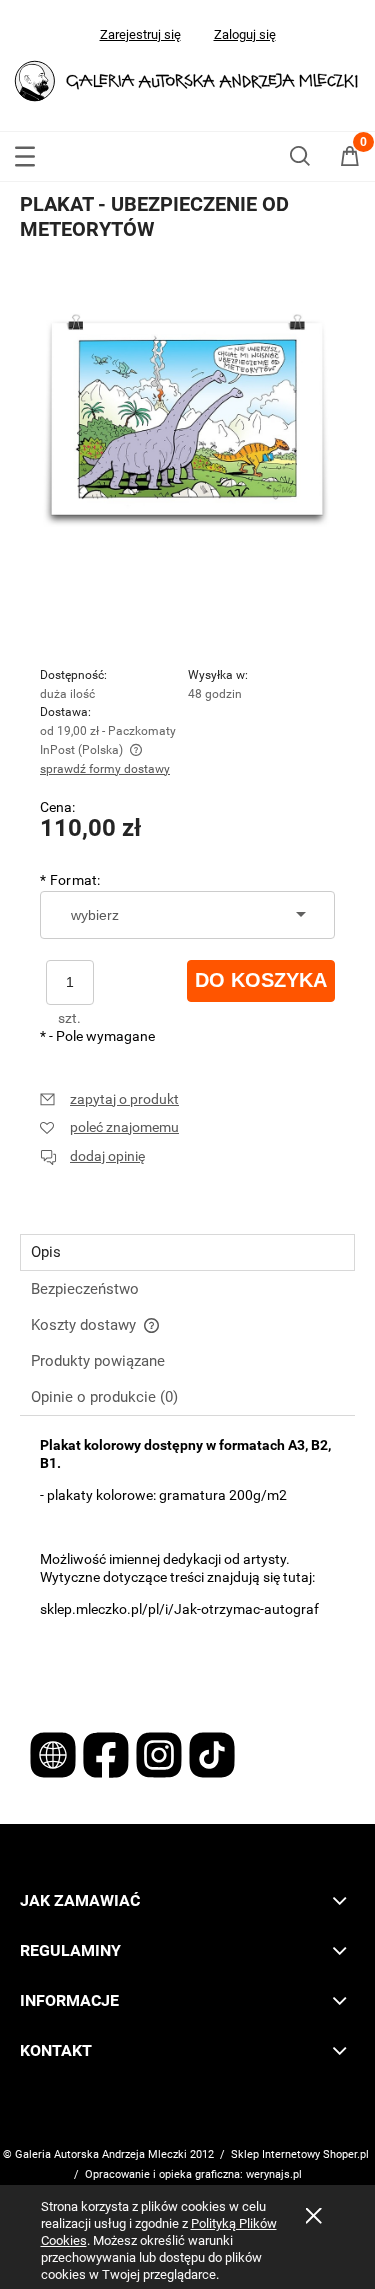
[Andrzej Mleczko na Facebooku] (107, 1754)
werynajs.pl (274, 2174)
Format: (70, 880)
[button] (25, 152)
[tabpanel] (187, 1560)
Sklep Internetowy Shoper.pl (300, 2154)
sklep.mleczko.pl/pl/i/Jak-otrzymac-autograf (179, 1609)
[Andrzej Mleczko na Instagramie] (160, 1754)
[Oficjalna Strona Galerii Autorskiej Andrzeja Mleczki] (54, 1754)
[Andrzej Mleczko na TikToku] (212, 1754)
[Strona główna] (187, 78)
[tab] (187, 1252)
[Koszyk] (350, 159)
